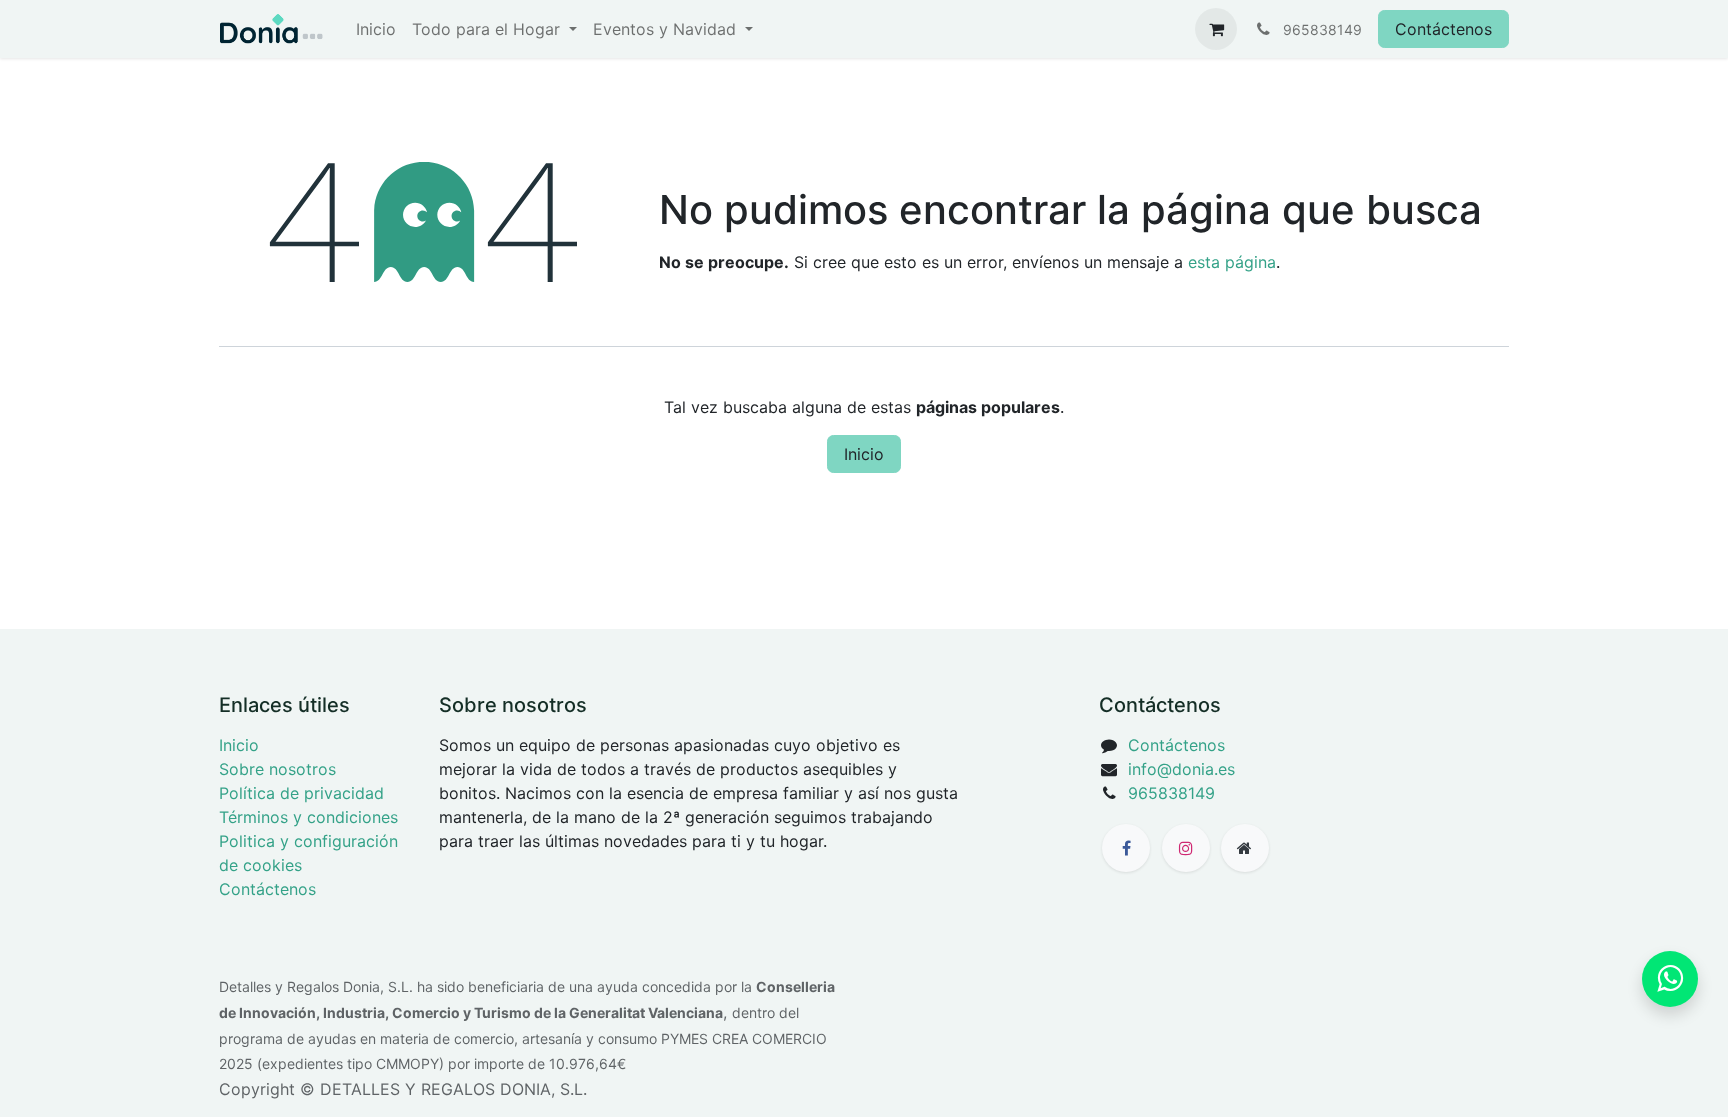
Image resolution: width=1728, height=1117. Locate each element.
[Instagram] (1186, 848)
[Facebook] (1126, 848)
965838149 (1171, 793)
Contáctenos (1443, 29)
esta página (1232, 262)
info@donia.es (1181, 769)
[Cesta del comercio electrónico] (1216, 29)
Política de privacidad (301, 793)
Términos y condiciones (308, 817)
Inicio (864, 454)
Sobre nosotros (277, 769)
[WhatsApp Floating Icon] (1670, 979)
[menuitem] (376, 29)
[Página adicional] (1245, 848)
